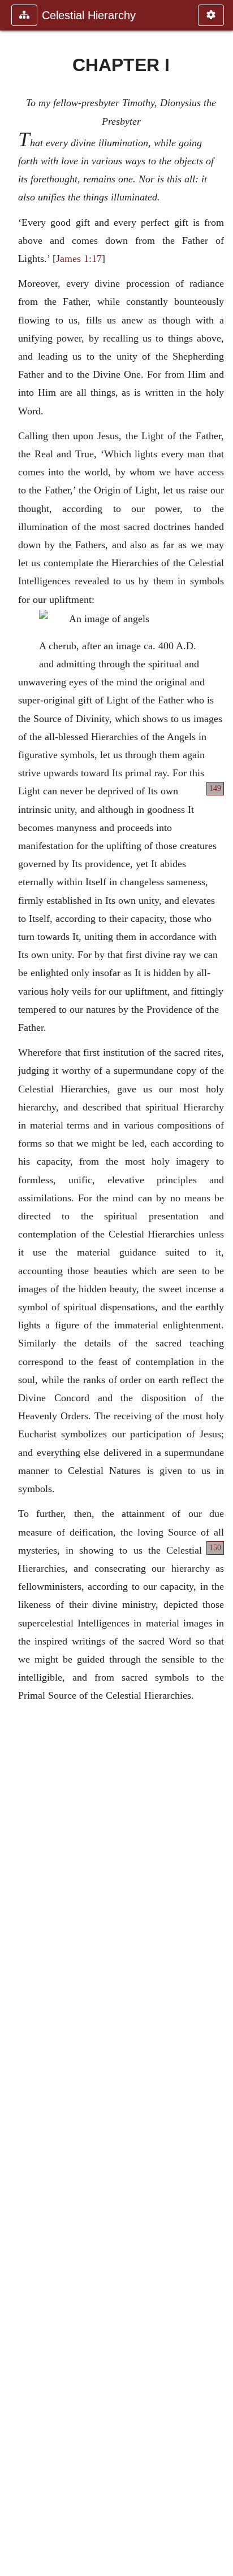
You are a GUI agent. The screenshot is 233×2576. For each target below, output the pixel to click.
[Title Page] (13, 1288)
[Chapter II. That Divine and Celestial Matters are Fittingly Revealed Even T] (220, 1288)
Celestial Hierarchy (89, 15)
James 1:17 (79, 259)
